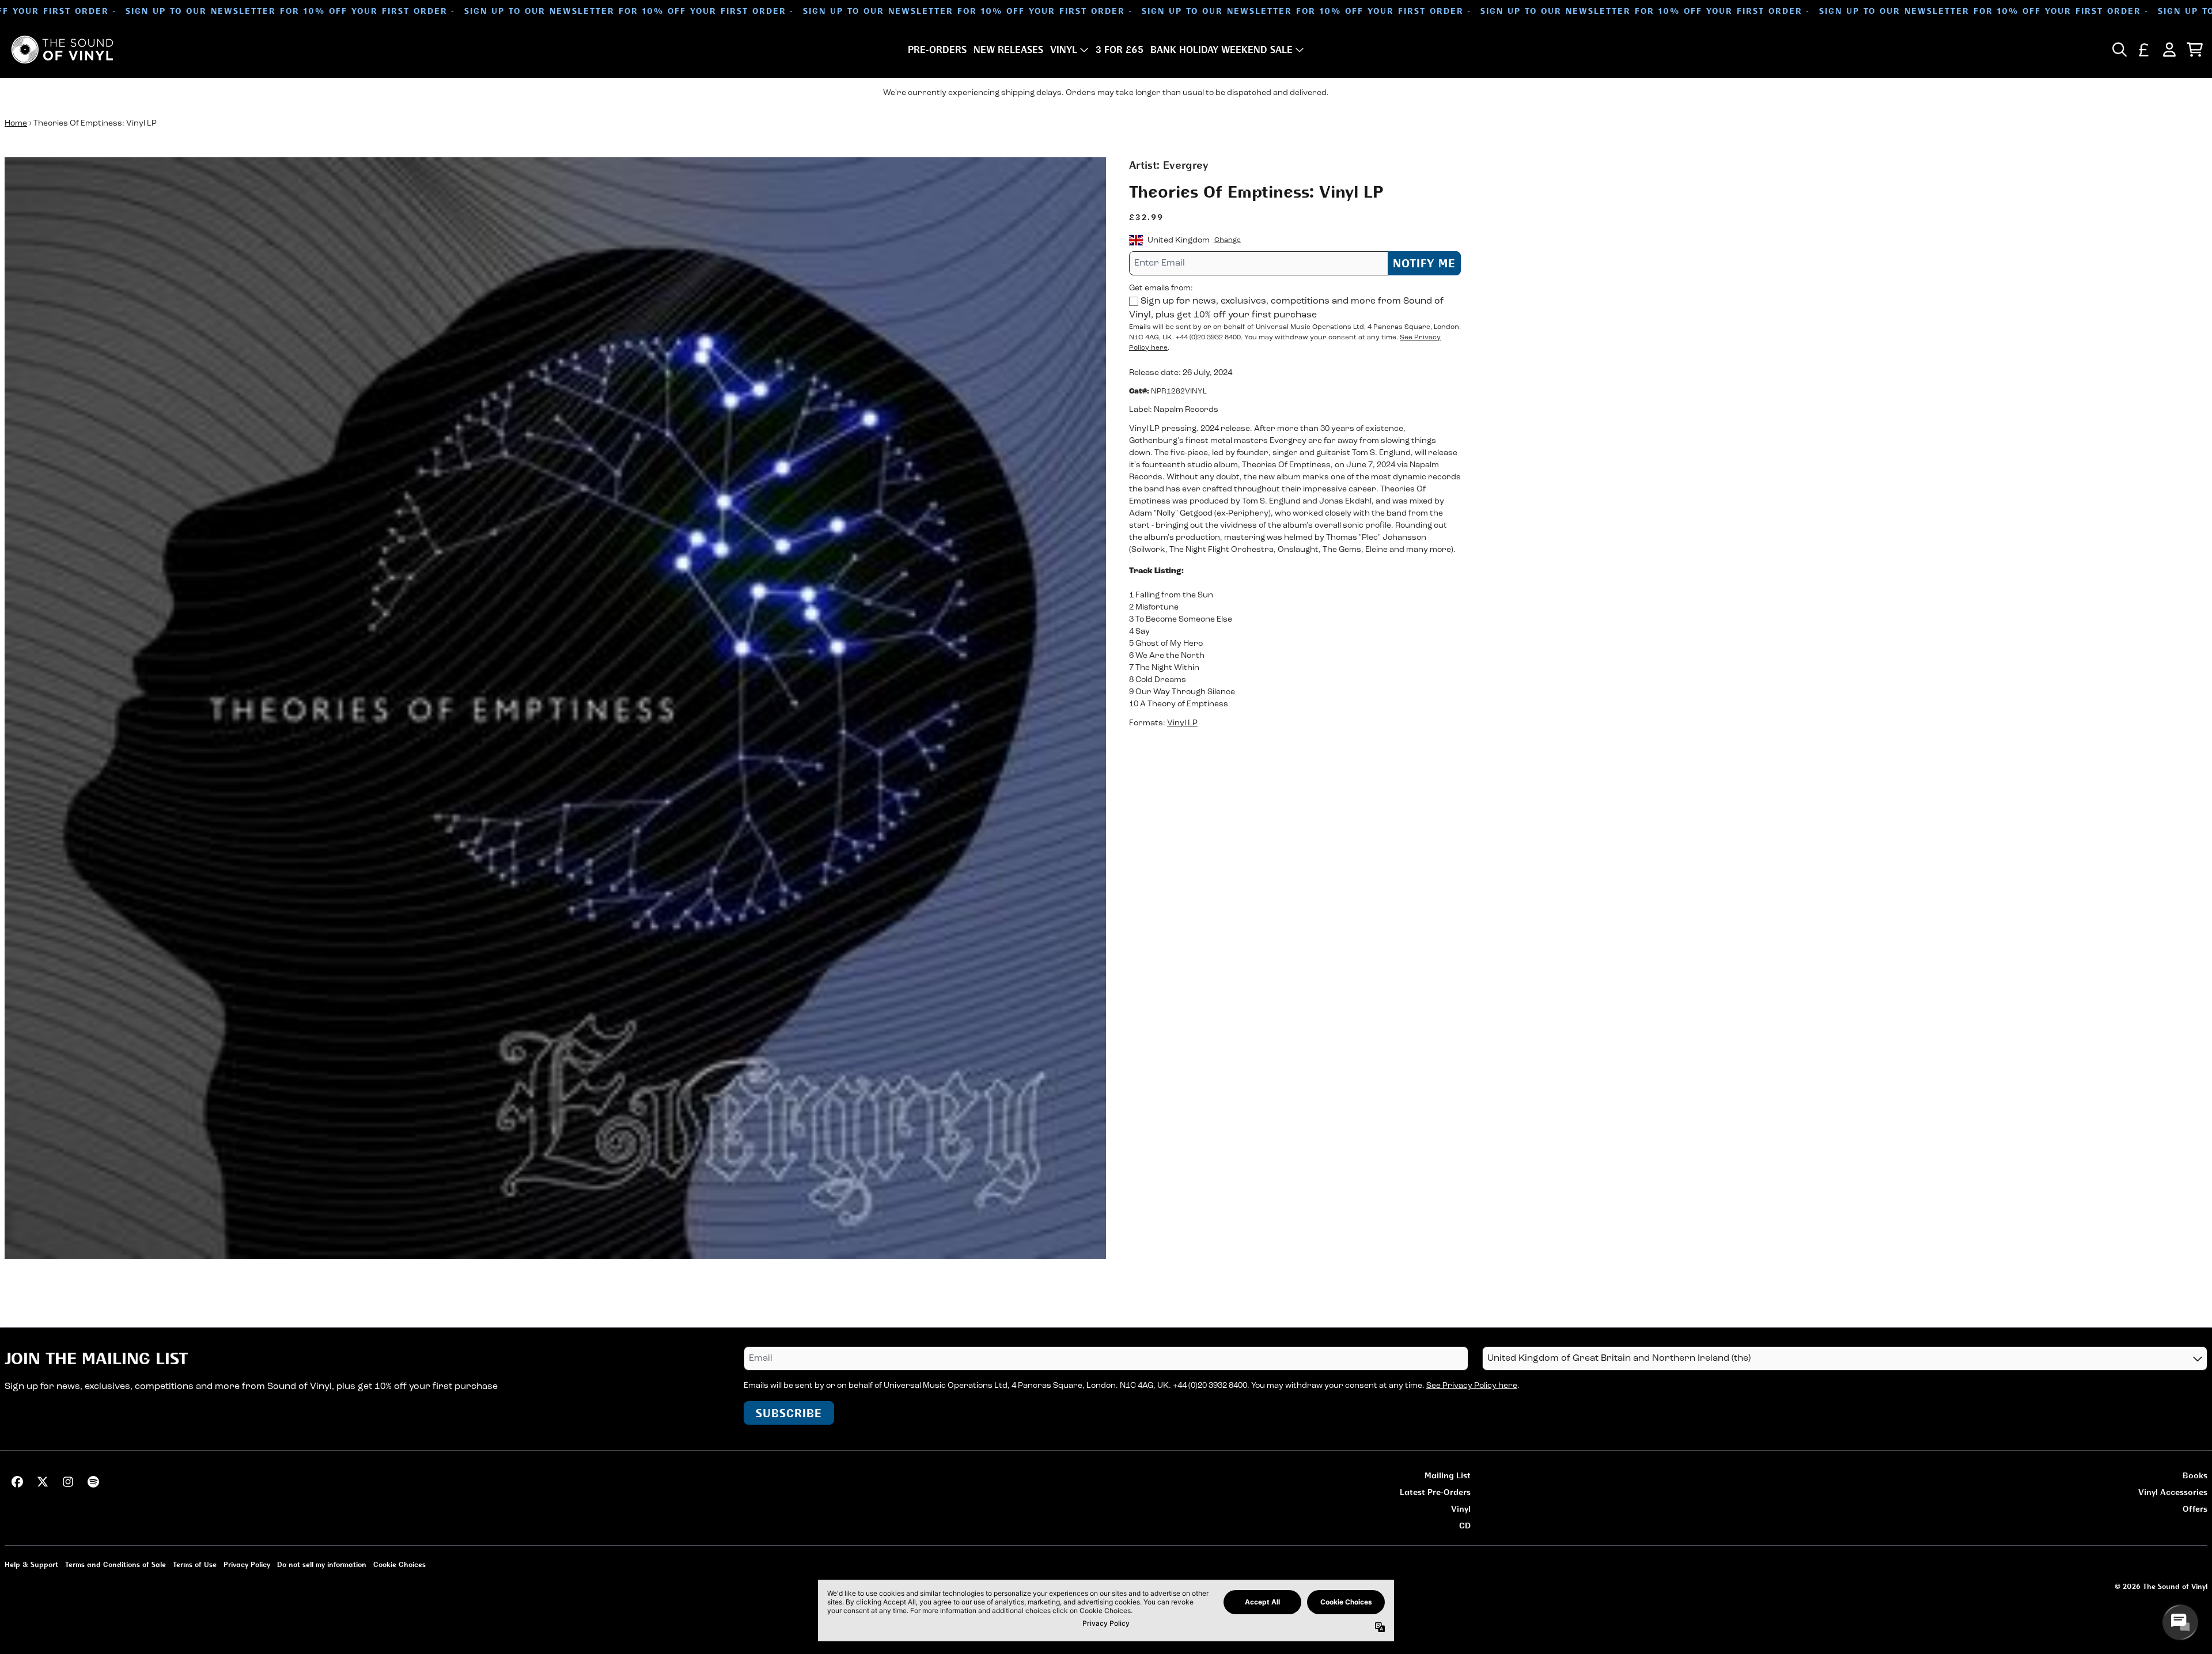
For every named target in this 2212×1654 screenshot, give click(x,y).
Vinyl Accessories (2173, 1492)
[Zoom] (555, 708)
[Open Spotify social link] (93, 1482)
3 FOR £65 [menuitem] (1120, 50)
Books (2195, 1475)
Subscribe (789, 1413)
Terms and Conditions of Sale (115, 1564)
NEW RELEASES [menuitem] (1008, 50)
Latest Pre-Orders (1435, 1492)
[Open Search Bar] (2119, 50)
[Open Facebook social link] (17, 1482)
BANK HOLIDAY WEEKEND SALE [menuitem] (1221, 50)
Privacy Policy (247, 1564)
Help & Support (31, 1564)
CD (1465, 1525)
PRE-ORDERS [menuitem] (937, 50)
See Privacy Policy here (1472, 1386)
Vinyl (1461, 1509)
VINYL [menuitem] (1064, 50)
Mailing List (1448, 1475)
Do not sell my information (322, 1564)
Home (16, 124)
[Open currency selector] (2144, 50)
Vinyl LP (1182, 723)
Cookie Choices (399, 1564)
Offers (2195, 1509)
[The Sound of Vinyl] (62, 50)
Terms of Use (195, 1564)
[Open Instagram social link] (68, 1482)
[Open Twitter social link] (43, 1482)
